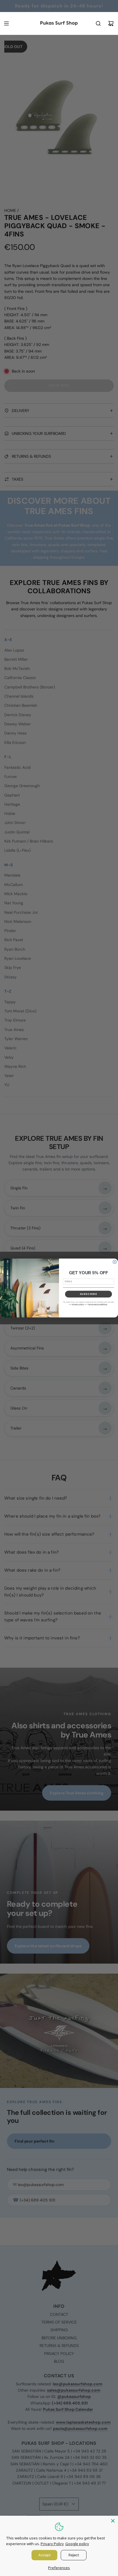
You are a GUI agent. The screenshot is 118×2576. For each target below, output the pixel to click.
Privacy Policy (52, 2544)
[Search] (98, 23)
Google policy (77, 2544)
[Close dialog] (115, 1262)
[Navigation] (6, 23)
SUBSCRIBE (89, 1294)
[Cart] (111, 23)
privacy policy (78, 1304)
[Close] (113, 2521)
